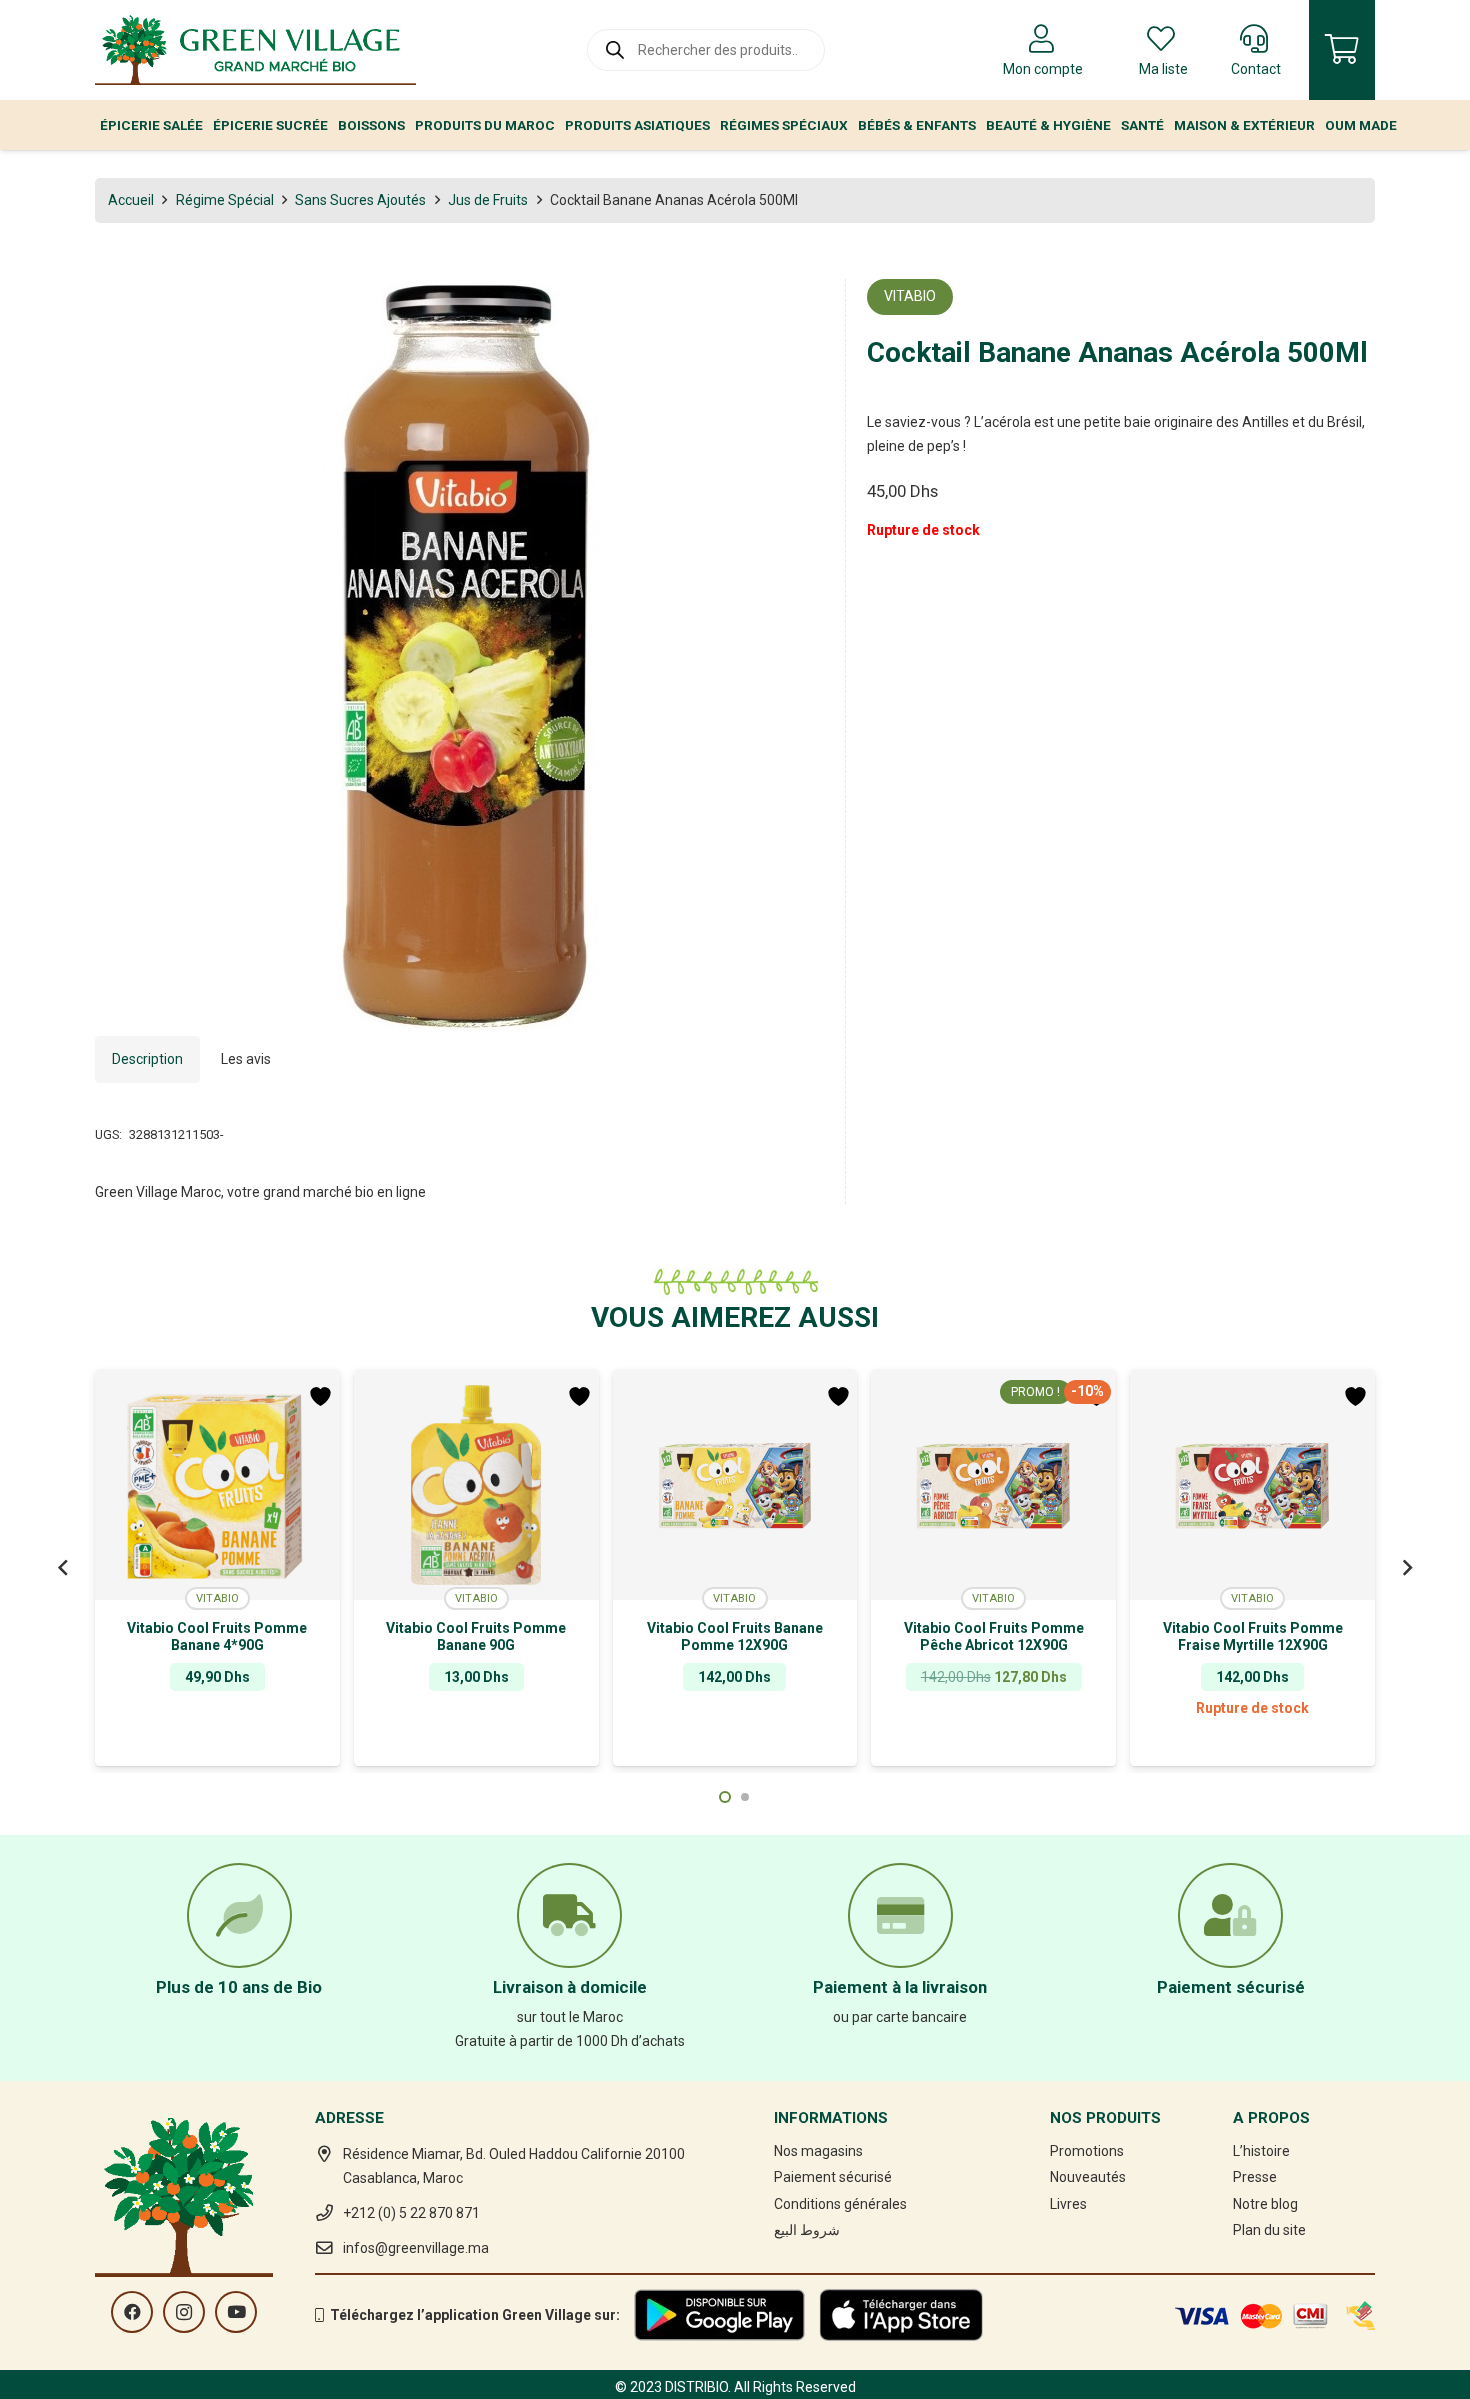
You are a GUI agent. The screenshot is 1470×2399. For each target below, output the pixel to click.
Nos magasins (818, 2151)
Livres (1068, 2204)
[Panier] (1342, 50)
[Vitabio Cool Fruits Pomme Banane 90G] (476, 1485)
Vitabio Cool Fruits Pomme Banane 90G (476, 1636)
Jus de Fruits (488, 200)
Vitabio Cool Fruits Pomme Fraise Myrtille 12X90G (1253, 1636)
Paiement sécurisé (833, 2177)
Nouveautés (1088, 2177)
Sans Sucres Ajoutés (360, 200)
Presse (1255, 2177)
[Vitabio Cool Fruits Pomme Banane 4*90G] (217, 1485)
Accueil (131, 200)
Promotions (1087, 2151)
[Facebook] (132, 2312)
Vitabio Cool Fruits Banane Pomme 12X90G (735, 1636)
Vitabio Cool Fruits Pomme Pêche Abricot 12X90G (994, 1636)
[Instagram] (184, 2312)
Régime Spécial (225, 200)
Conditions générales (840, 2204)
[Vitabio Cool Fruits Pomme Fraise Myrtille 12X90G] (1252, 1485)
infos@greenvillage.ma (416, 2248)
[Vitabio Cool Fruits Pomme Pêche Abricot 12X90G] (993, 1485)
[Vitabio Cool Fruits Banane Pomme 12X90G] (735, 1485)
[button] (796, 307)
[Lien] (255, 50)
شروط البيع (807, 2230)
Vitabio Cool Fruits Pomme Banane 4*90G (217, 1636)
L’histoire (1261, 2151)
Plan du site (1269, 2230)
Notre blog (1265, 2204)
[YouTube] (236, 2312)
